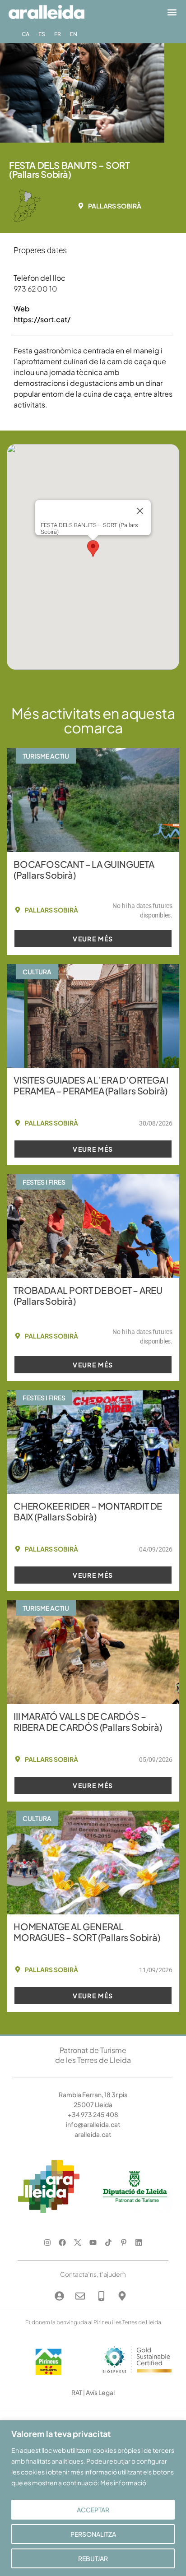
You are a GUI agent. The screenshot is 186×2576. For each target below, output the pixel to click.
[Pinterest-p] (123, 2243)
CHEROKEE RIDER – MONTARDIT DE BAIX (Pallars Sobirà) (88, 1511)
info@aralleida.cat (93, 2124)
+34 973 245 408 (93, 2114)
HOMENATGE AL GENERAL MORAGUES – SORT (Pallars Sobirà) (87, 1932)
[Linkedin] (139, 2243)
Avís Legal (100, 2392)
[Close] (140, 511)
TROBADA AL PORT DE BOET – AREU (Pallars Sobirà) (88, 1295)
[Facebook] (63, 2243)
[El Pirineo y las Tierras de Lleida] (137, 2375)
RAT (77, 2392)
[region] (93, 2498)
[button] (172, 12)
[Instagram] (47, 2243)
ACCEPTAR (93, 2510)
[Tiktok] (108, 2243)
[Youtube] (93, 2243)
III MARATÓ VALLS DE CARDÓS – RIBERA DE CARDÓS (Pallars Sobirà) (88, 1721)
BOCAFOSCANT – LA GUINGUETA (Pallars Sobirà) (84, 869)
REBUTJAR (93, 2558)
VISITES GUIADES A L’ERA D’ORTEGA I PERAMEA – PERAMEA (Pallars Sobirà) (91, 1085)
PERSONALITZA (93, 2534)
